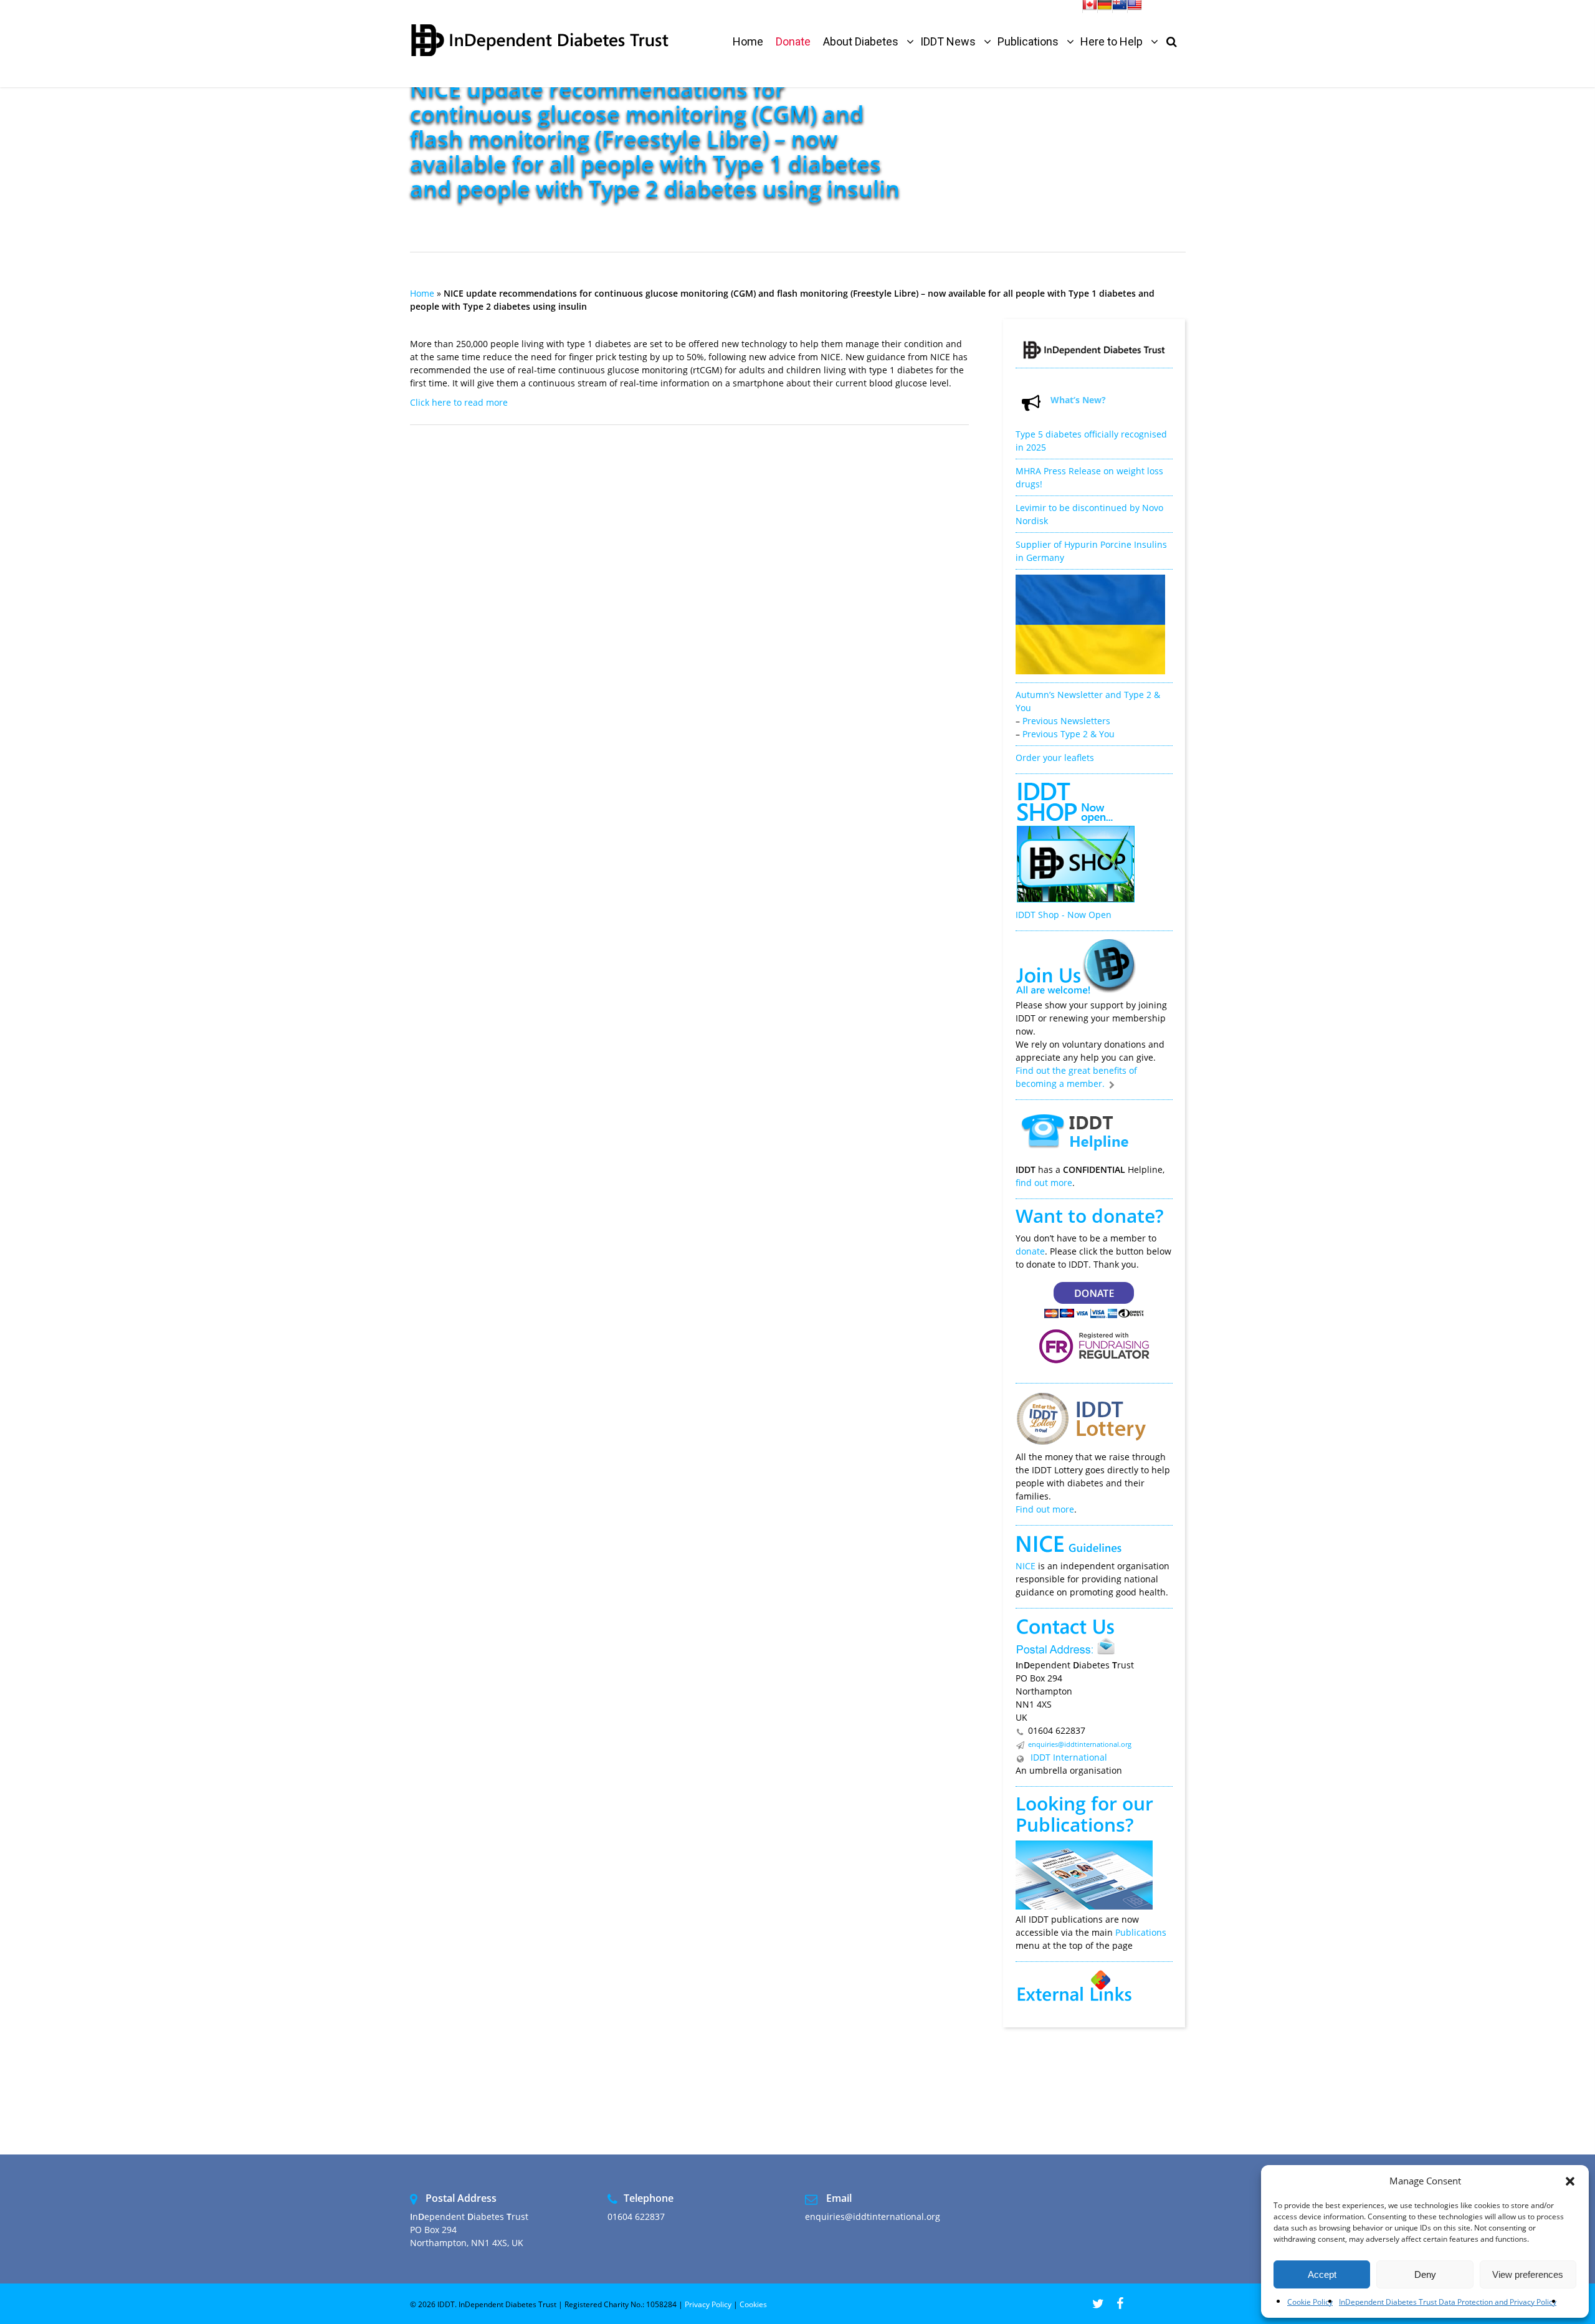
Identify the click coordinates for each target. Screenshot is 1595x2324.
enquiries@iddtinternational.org (1080, 1744)
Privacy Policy (708, 2304)
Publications (1070, 1824)
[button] (1570, 2181)
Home (422, 293)
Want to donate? (1090, 1216)
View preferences (1528, 2274)
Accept (1322, 2274)
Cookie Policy (1310, 2302)
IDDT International (1068, 1757)
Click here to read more (459, 402)
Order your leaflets (1055, 758)
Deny (1425, 2274)
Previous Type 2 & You (1069, 734)
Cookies (753, 2304)
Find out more (1045, 1509)
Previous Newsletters (1066, 721)
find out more (1044, 1183)
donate (1030, 1251)
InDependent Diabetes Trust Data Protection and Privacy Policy (1448, 2302)
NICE (1026, 1566)
